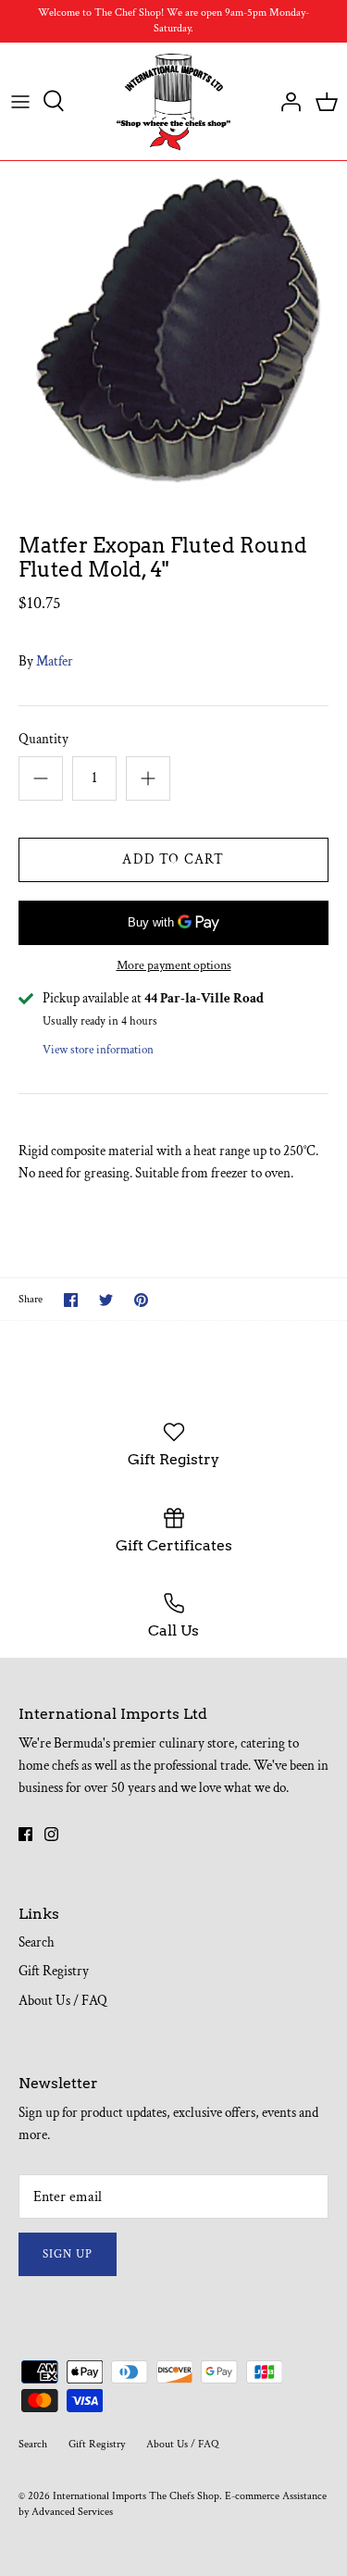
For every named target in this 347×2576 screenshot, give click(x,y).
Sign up (68, 2254)
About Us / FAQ (63, 2001)
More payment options (174, 966)
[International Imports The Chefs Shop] (173, 102)
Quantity (43, 739)
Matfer (55, 661)
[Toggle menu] (20, 101)
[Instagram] (51, 1834)
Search (37, 1942)
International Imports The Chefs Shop (136, 2496)
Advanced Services (72, 2512)
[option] (173, 333)
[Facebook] (25, 1834)
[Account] (286, 101)
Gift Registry (54, 1971)
